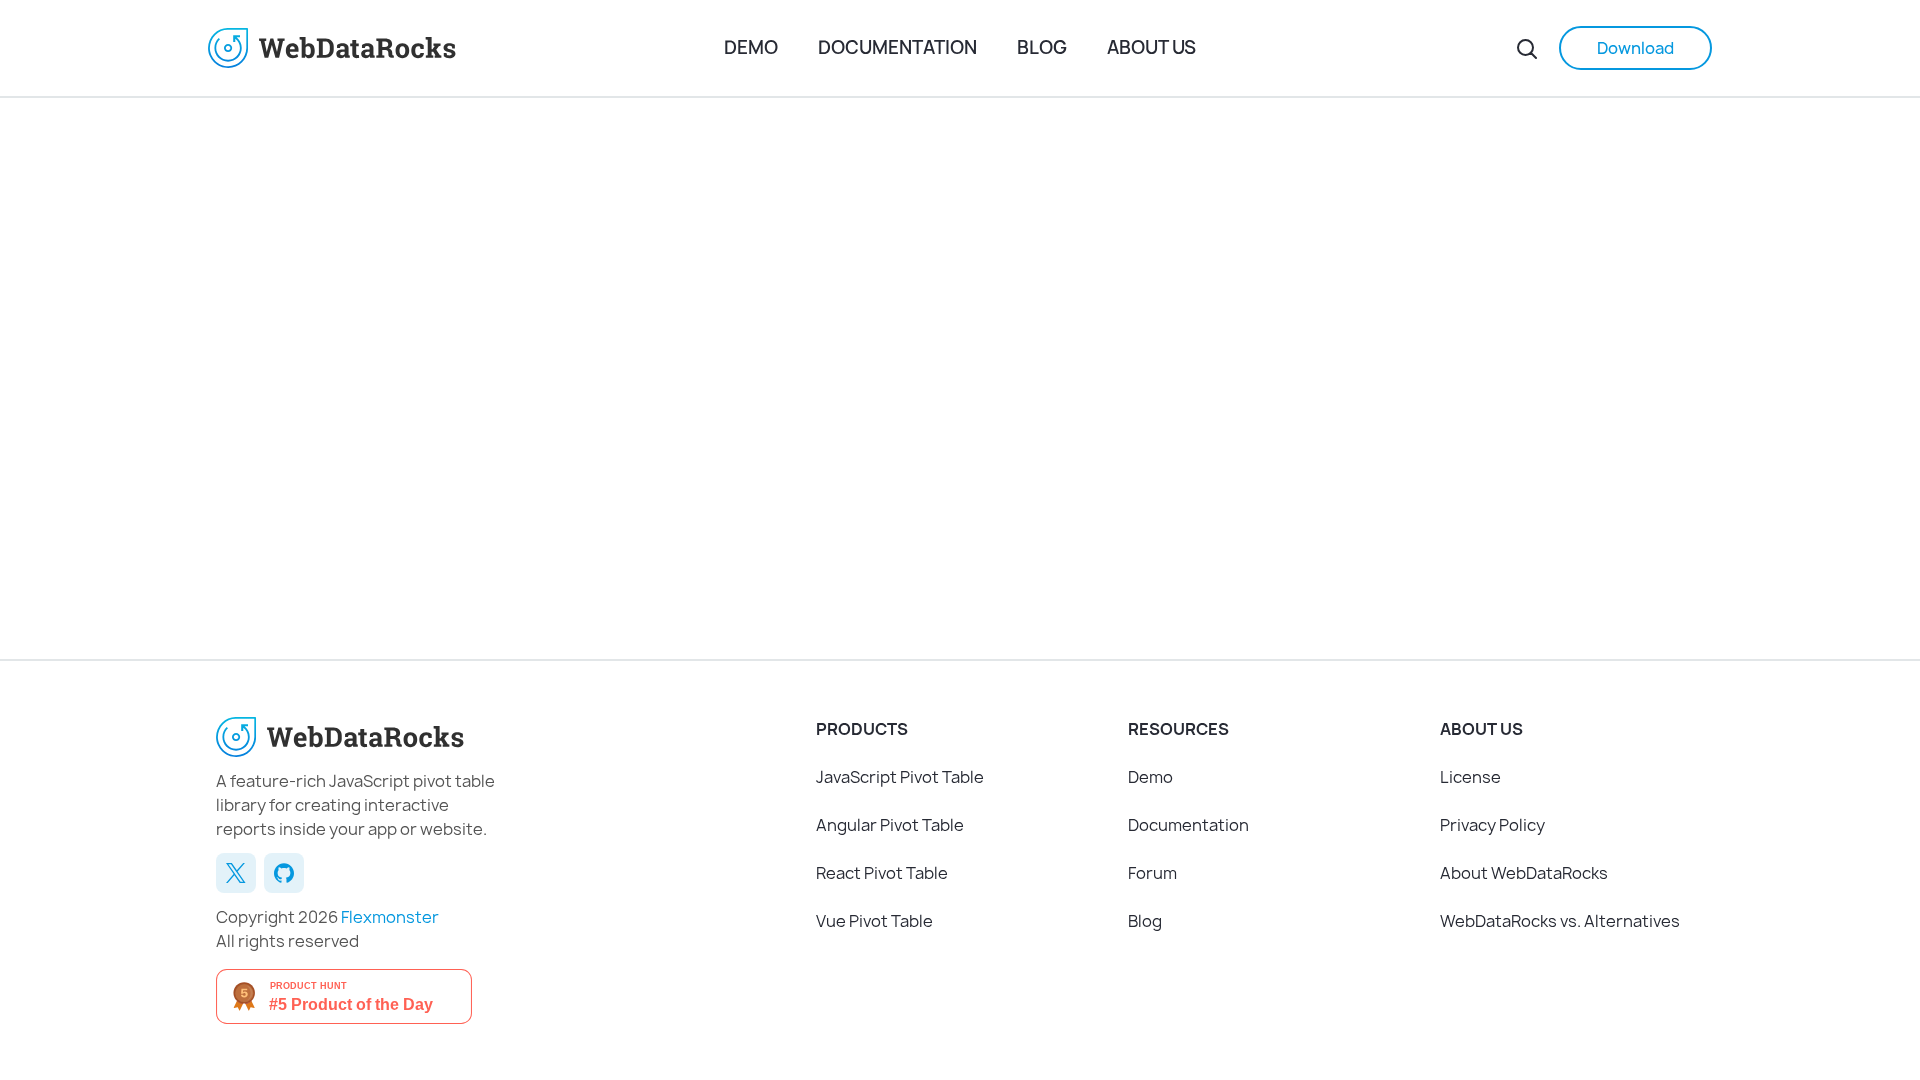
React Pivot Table (882, 873)
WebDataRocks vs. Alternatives (1560, 921)
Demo (751, 47)
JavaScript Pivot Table (900, 777)
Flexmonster (390, 917)
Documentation (897, 47)
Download (1635, 48)
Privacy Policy (1492, 825)
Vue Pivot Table (874, 921)
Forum (1152, 873)
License (1470, 777)
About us (1151, 47)
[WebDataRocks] (458, 48)
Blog (1042, 47)
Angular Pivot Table (890, 825)
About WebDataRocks (1524, 873)
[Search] (1527, 48)
